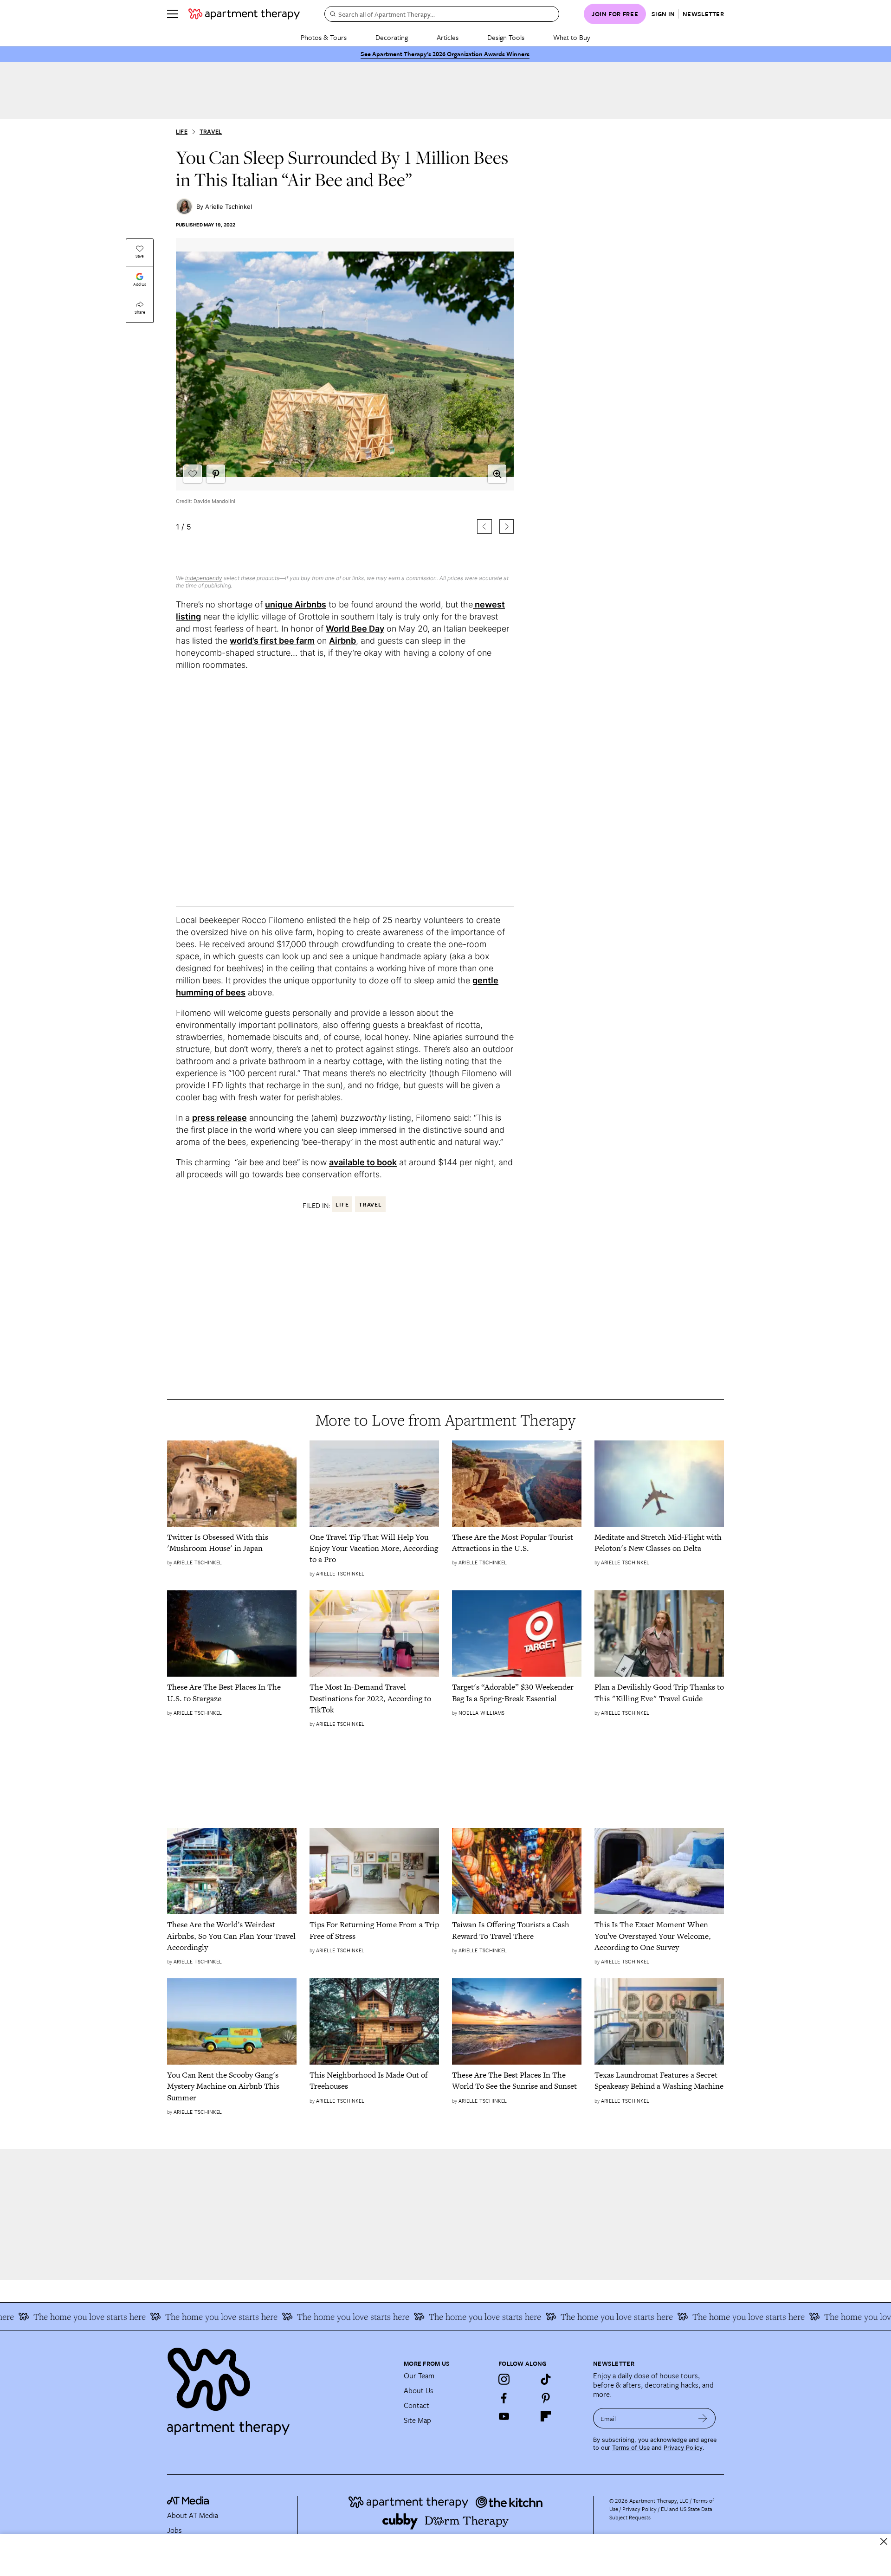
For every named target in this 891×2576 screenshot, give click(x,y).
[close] (884, 2541)
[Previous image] (484, 526)
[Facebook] (504, 2398)
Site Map (417, 2420)
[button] (345, 401)
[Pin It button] (216, 474)
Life (182, 132)
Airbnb (342, 641)
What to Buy (572, 37)
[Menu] (173, 14)
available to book (363, 1162)
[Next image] (507, 526)
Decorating (392, 37)
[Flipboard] (546, 2416)
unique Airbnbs (296, 604)
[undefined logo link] (244, 14)
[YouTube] (504, 2416)
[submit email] (703, 2418)
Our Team (419, 2376)
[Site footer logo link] (280, 2387)
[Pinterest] (546, 2398)
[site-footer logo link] (188, 2502)
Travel (211, 132)
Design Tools (506, 37)
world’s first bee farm (272, 641)
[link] (232, 1543)
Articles (448, 37)
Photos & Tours (324, 37)
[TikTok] (546, 2379)
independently (204, 578)
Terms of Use (631, 2448)
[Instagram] (504, 2379)
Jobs (174, 2530)
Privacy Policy (683, 2448)
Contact (416, 2405)
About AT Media (193, 2515)
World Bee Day (355, 629)
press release (220, 1118)
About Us (419, 2390)
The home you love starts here (172, 2317)
